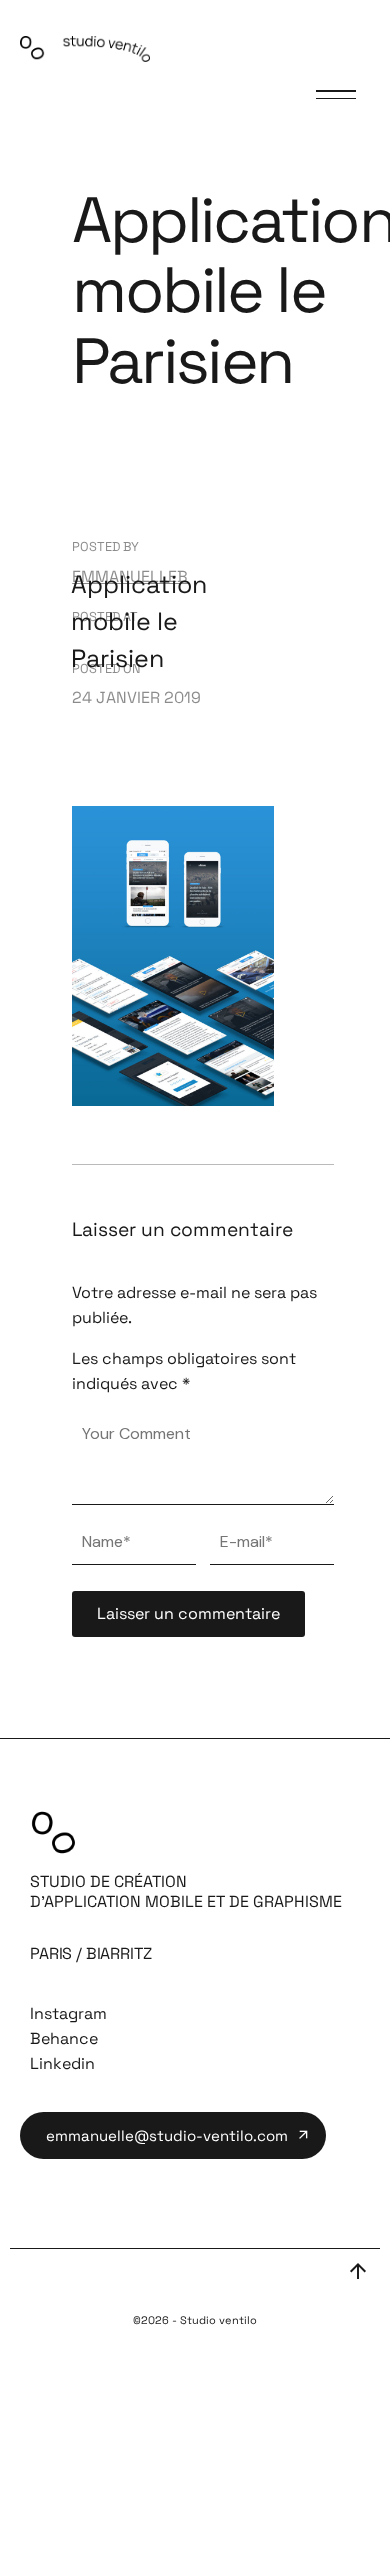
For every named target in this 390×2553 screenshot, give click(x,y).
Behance (64, 2038)
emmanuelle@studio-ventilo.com (167, 2135)
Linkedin (62, 2063)
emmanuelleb (130, 576)
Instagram (68, 2013)
